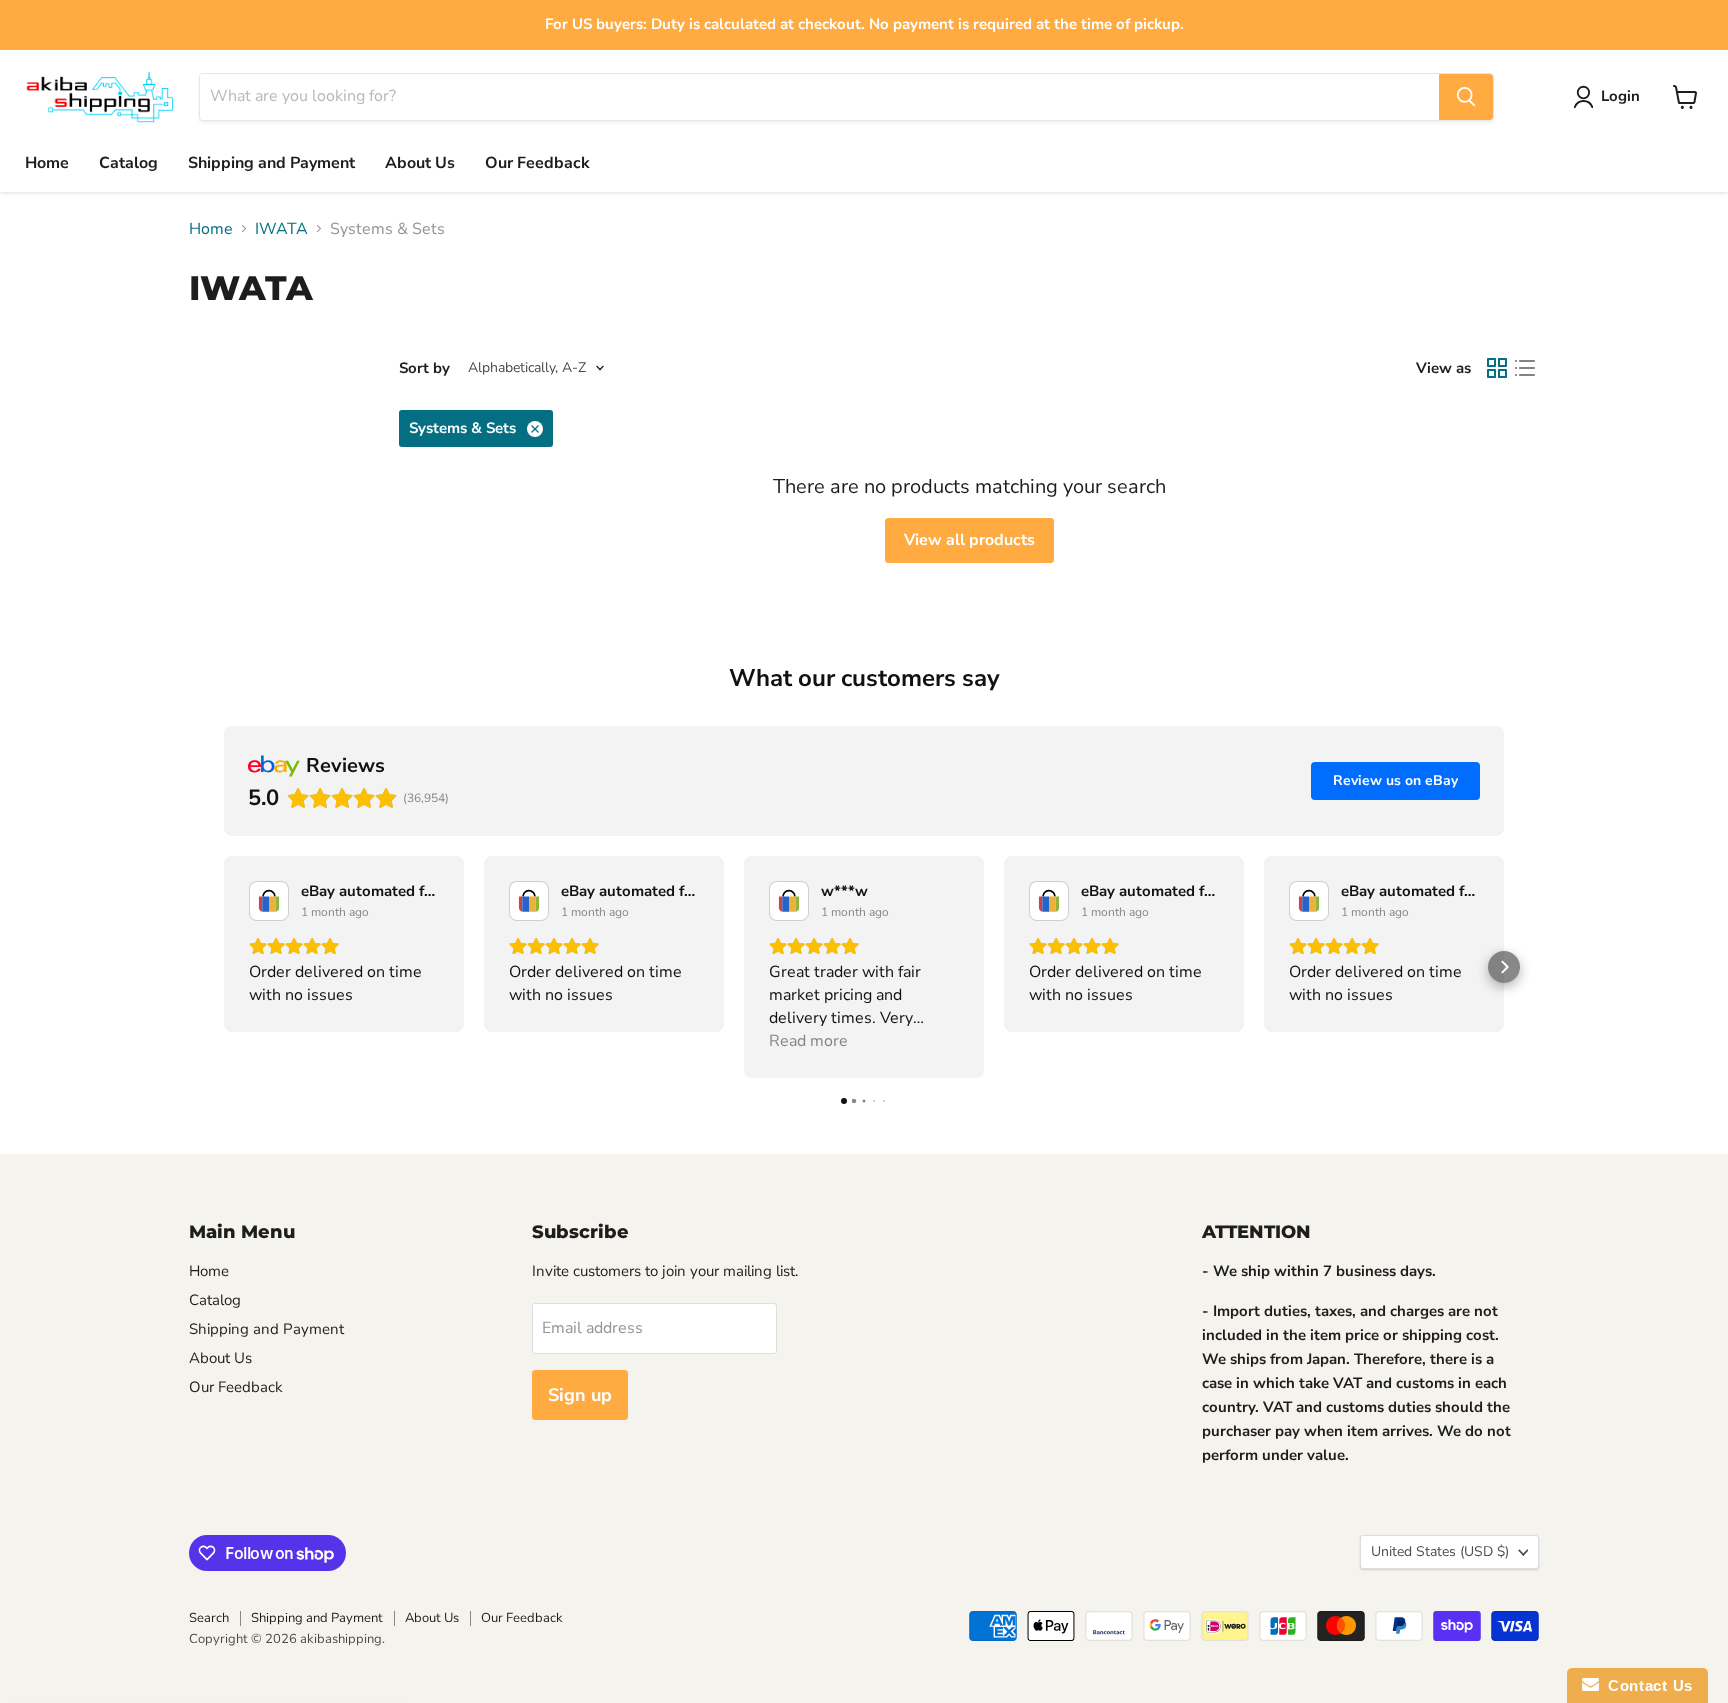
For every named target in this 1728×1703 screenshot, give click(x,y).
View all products (969, 540)
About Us (420, 163)
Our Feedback (537, 163)
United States (1440, 1551)
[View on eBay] (269, 901)
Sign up (580, 1395)
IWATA (281, 229)
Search (209, 1618)
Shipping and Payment (271, 163)
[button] (224, 967)
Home (47, 163)
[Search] (1466, 97)
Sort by (424, 368)
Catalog (128, 163)
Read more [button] (808, 1041)
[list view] (1525, 368)
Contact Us (1646, 1685)
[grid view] (1497, 368)
